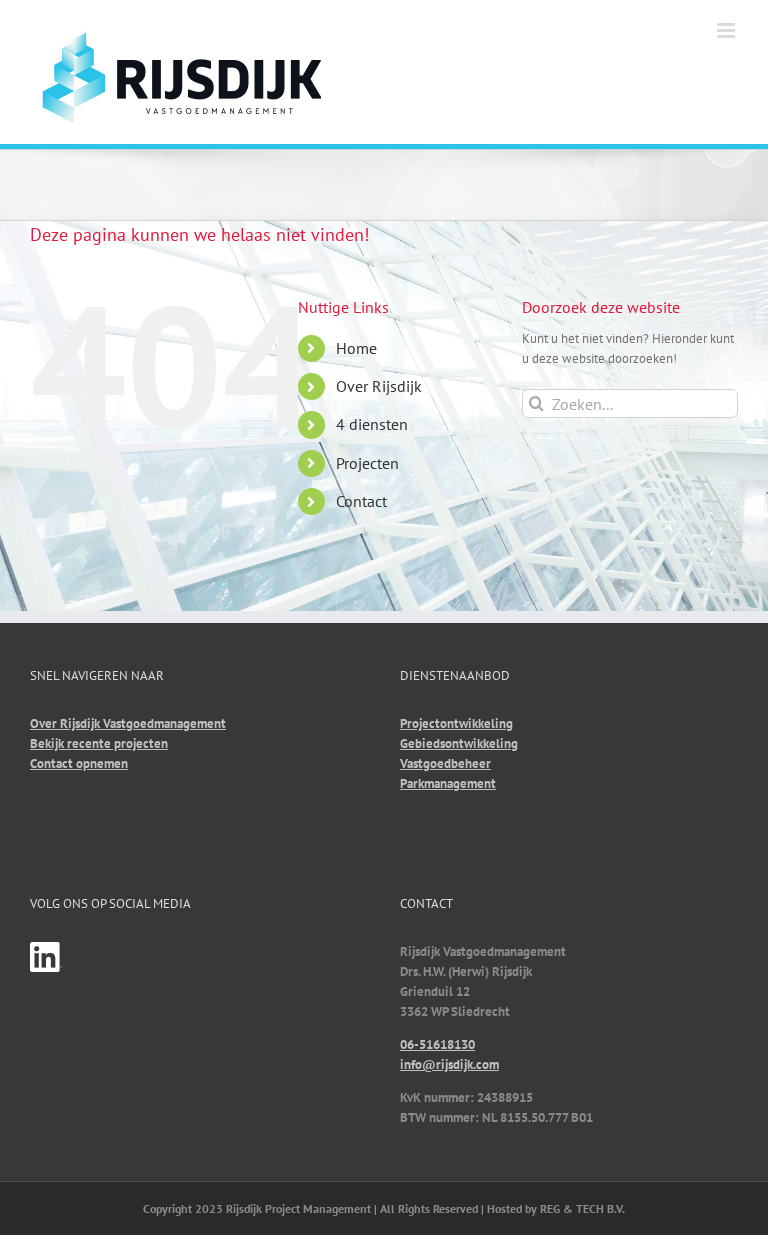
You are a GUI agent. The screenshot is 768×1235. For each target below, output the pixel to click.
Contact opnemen (79, 763)
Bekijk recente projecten (99, 743)
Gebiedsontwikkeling (459, 743)
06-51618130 (437, 1044)
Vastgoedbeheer (445, 763)
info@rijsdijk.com (449, 1064)
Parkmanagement (448, 783)
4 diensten (372, 424)
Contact (361, 501)
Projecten (367, 463)
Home (356, 348)
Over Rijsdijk (379, 386)
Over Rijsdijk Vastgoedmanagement (128, 723)
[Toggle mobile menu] (727, 30)
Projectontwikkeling (456, 723)
